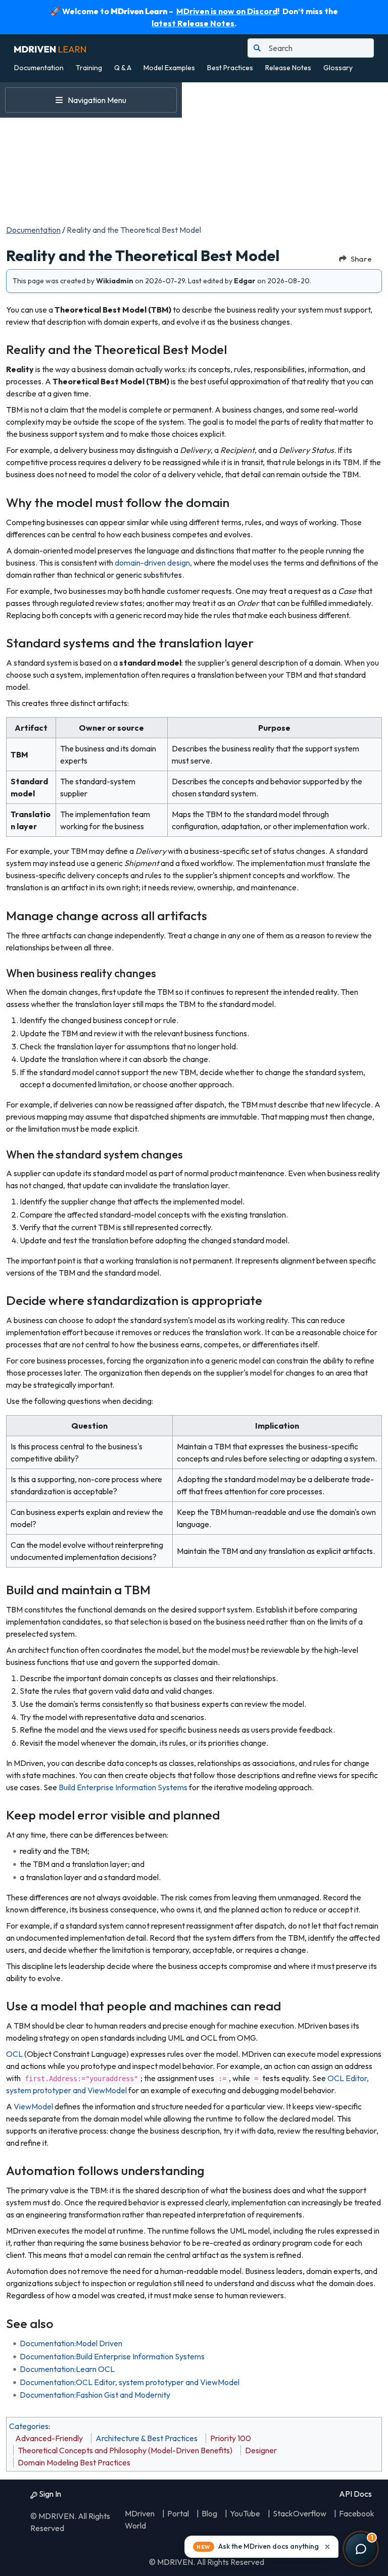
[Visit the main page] (50, 48)
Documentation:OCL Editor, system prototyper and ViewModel (130, 2382)
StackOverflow (300, 2513)
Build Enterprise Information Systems (123, 1787)
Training (89, 68)
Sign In (49, 2494)
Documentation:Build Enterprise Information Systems (112, 2356)
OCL (14, 2054)
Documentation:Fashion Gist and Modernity (95, 2395)
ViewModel (33, 2106)
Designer (261, 2450)
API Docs (355, 2494)
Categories (29, 2426)
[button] (261, 2547)
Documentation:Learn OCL (67, 2369)
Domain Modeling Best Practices (74, 2462)
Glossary (338, 68)
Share (361, 259)
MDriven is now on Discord (227, 11)
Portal (178, 2513)
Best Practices (230, 68)
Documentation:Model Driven (71, 2343)
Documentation (39, 68)
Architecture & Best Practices (147, 2438)
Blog (209, 2513)
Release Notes (288, 68)
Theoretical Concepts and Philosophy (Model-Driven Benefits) (125, 2450)
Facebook (357, 2513)
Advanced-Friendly (49, 2438)
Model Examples (169, 68)
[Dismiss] (327, 2547)
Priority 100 (231, 2438)
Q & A (123, 68)
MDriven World (140, 2519)
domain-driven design (152, 563)
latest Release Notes (193, 23)
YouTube (245, 2513)
